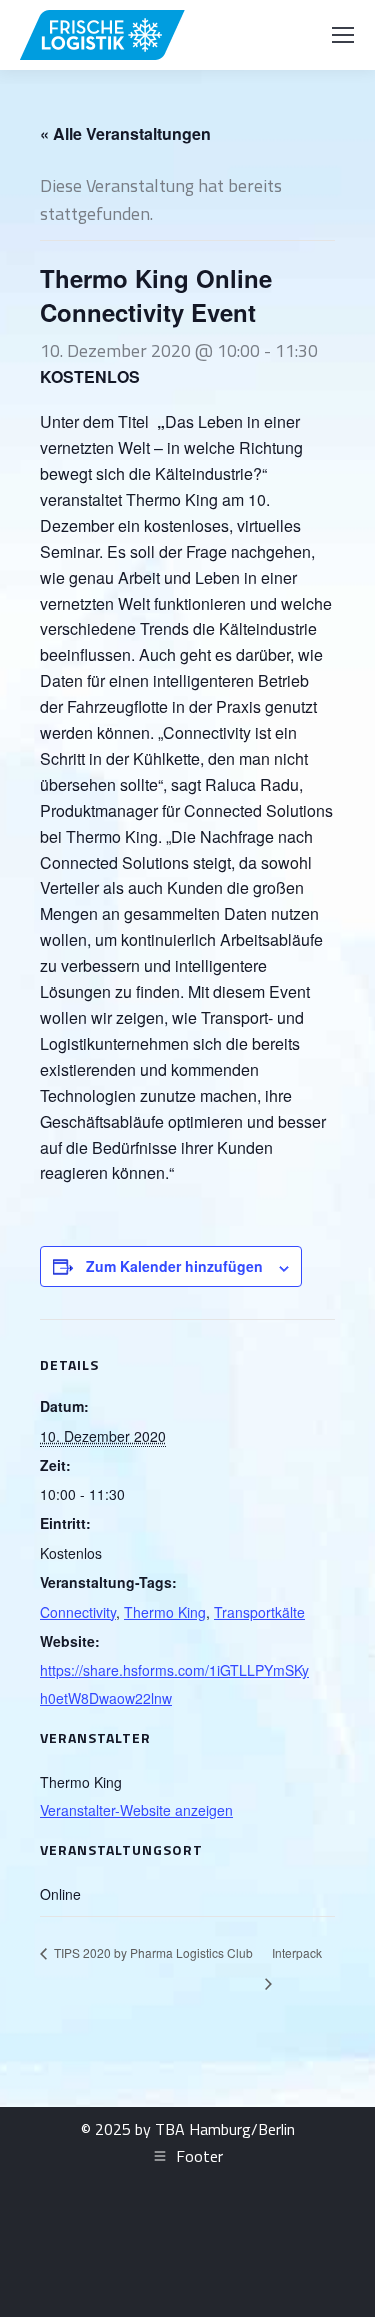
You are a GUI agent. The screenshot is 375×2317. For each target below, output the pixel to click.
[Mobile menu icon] (343, 35)
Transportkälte (259, 1612)
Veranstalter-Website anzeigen (136, 1810)
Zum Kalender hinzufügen (174, 1266)
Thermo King (165, 1612)
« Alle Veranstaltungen (125, 133)
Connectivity (78, 1612)
